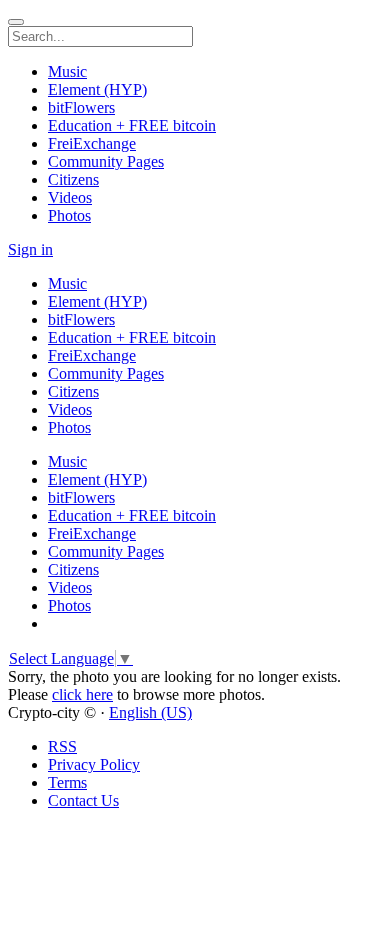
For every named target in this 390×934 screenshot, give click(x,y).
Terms (67, 782)
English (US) (150, 712)
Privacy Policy (94, 764)
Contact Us (83, 800)
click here (82, 694)
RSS (62, 746)
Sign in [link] (30, 249)
